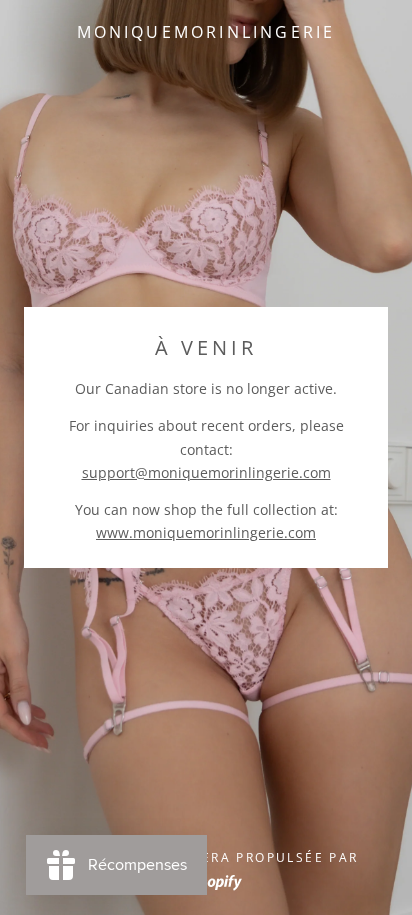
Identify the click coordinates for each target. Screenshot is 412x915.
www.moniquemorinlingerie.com (206, 532)
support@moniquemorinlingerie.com (206, 472)
